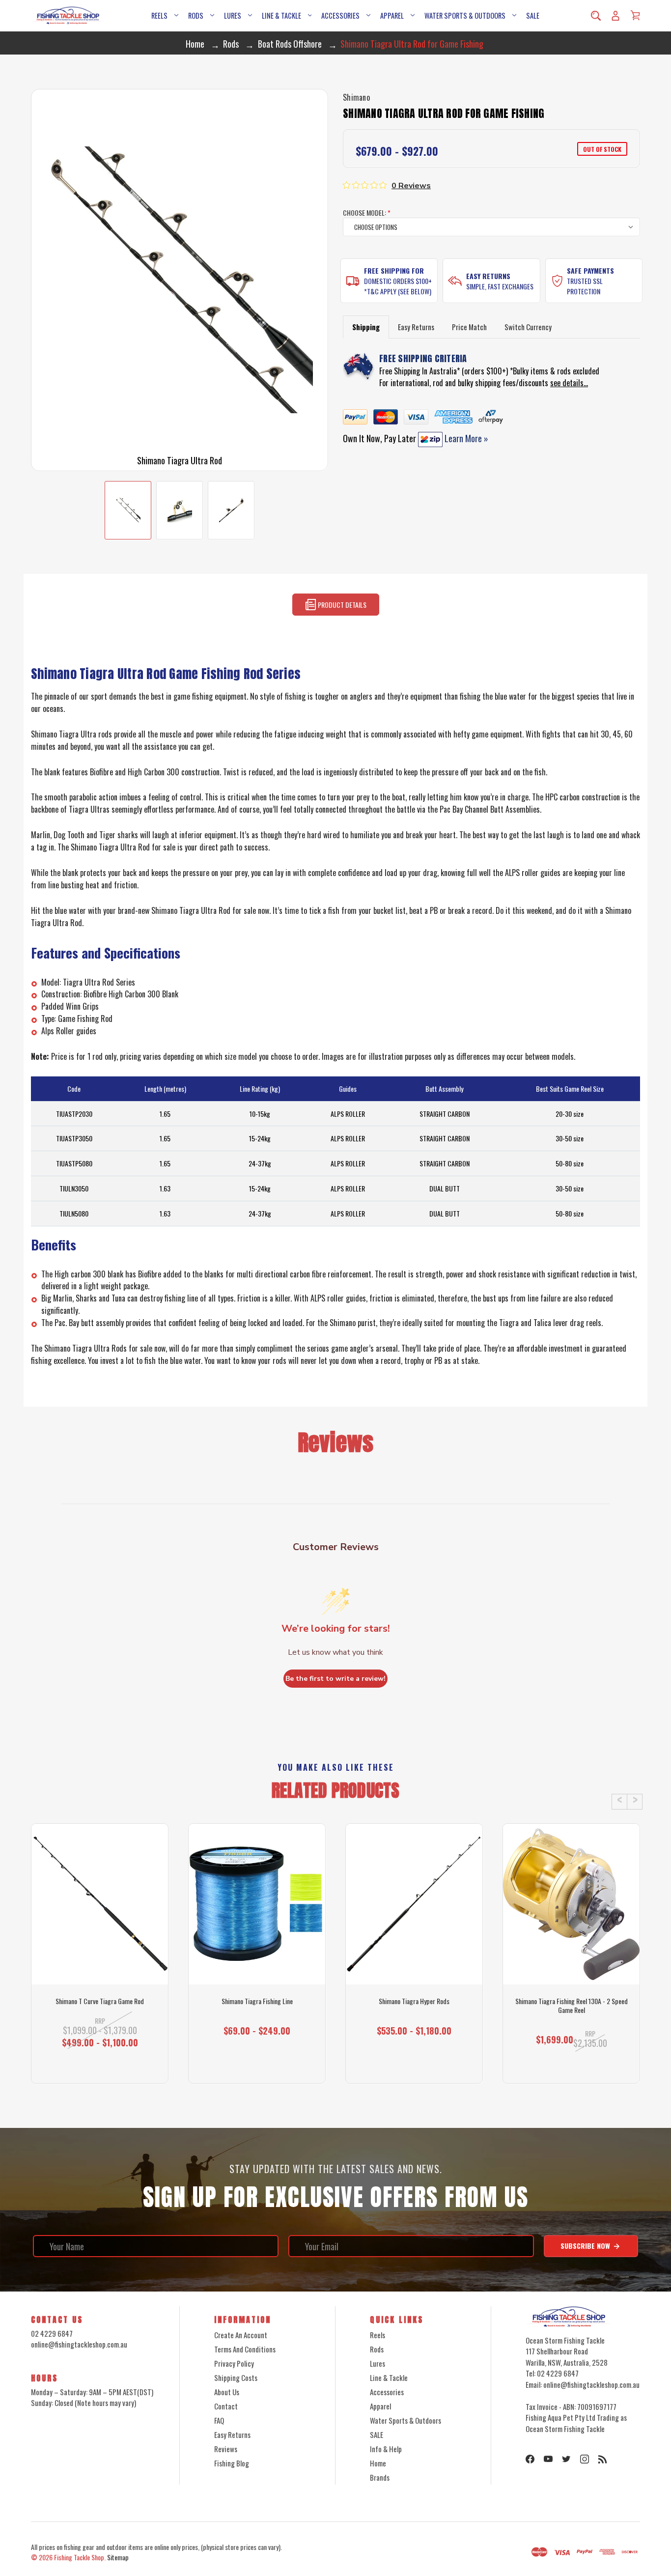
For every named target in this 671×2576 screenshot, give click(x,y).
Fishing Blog (232, 2463)
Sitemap (118, 2557)
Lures (233, 15)
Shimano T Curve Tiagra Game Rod (100, 2001)
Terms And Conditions (245, 2349)
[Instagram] (585, 2459)
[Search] (596, 16)
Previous (619, 1802)
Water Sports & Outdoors (465, 15)
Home (378, 2463)
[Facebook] (530, 2459)
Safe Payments (590, 270)
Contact (226, 2406)
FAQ (219, 2420)
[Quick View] (100, 1946)
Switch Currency (528, 327)
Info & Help (386, 2449)
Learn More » (465, 438)
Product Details (341, 605)
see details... (569, 383)
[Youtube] (548, 2459)
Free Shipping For (394, 270)
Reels (159, 15)
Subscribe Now (586, 2246)
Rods (196, 15)
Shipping (366, 327)
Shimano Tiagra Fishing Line (257, 2001)
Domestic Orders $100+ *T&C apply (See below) (398, 286)
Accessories (340, 15)
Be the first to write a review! (335, 1679)
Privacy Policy (234, 2363)
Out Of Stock (100, 2066)
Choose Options (257, 2066)
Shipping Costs (236, 2378)
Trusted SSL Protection (585, 286)
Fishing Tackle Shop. (80, 2557)
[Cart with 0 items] (635, 15)
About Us (227, 2392)
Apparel (392, 15)
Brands (380, 2477)
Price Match (469, 327)
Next (635, 1802)
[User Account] (615, 16)
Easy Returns (488, 276)
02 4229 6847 (52, 2333)
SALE (533, 15)
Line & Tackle (281, 15)
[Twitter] (566, 2459)
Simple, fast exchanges (500, 286)
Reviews (226, 2449)
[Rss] (603, 2459)
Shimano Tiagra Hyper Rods (414, 2001)
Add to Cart (567, 2066)
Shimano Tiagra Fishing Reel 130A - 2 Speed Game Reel (572, 2006)
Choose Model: (367, 212)
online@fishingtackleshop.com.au (79, 2344)
